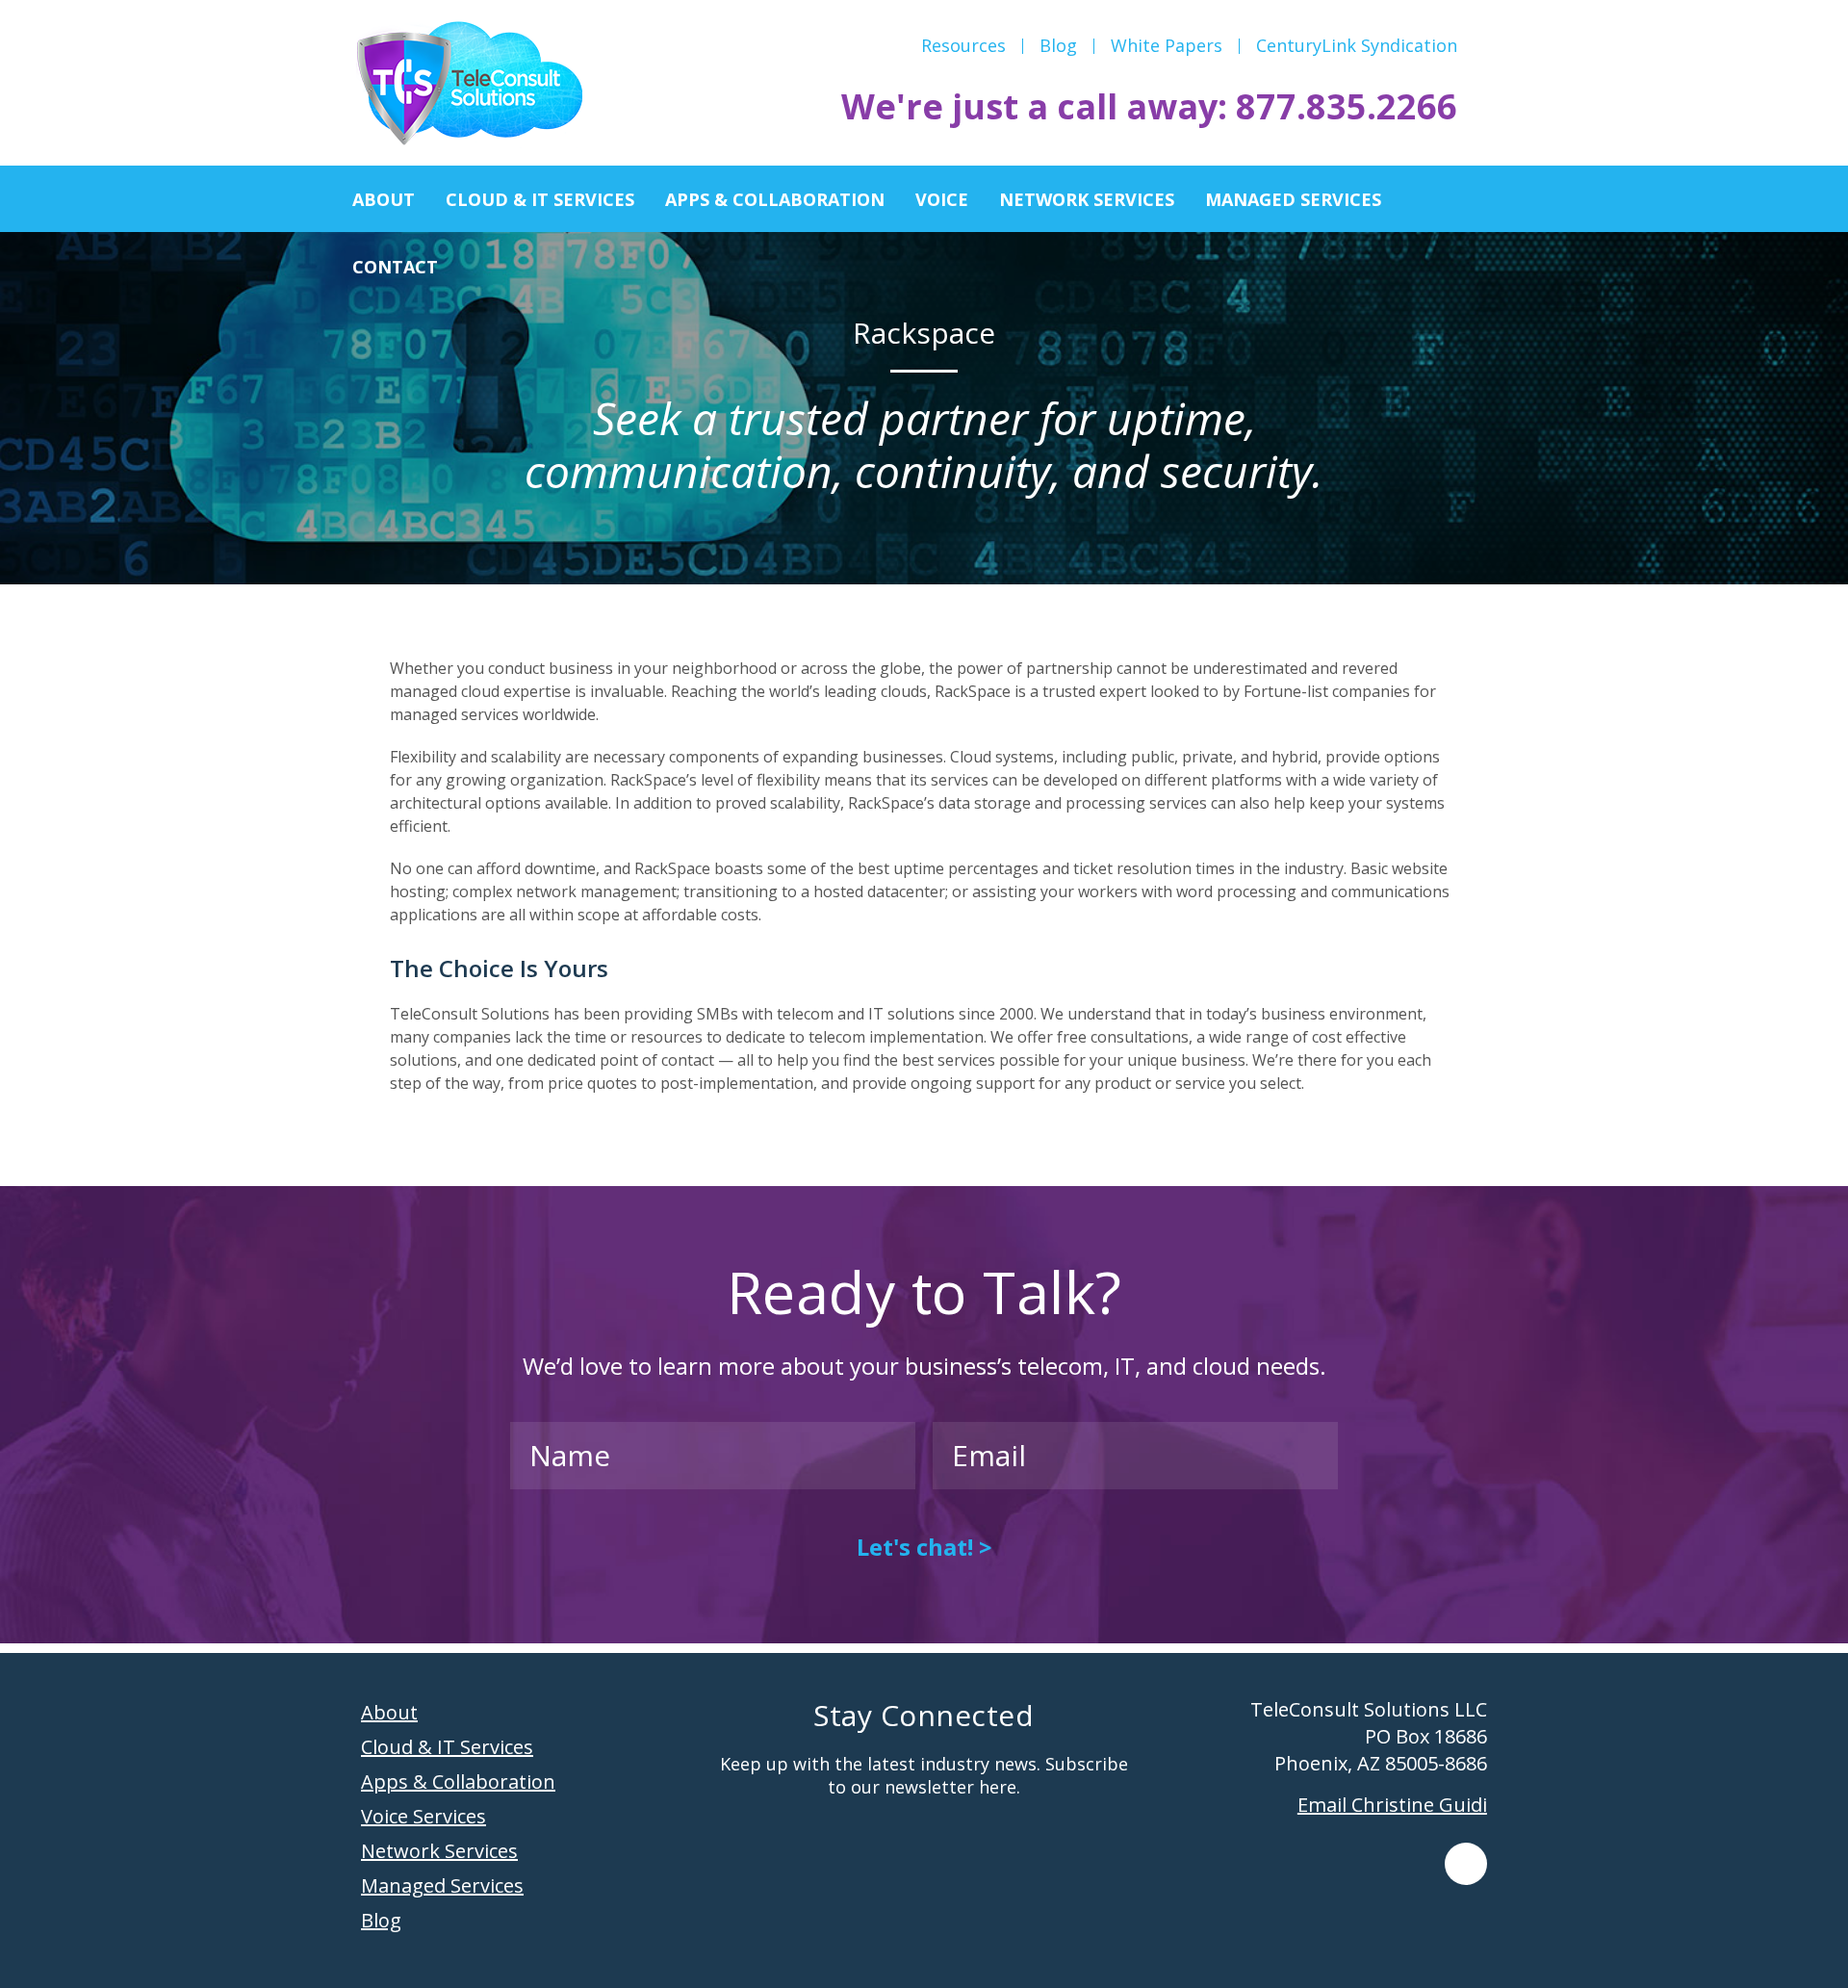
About (389, 1712)
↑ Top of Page (1775, 1920)
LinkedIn (1466, 1864)
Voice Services (423, 1816)
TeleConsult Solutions (469, 85)
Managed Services (442, 1885)
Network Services (439, 1851)
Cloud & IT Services (447, 1747)
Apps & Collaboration (458, 1781)
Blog (381, 1920)
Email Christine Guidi (1392, 1805)
